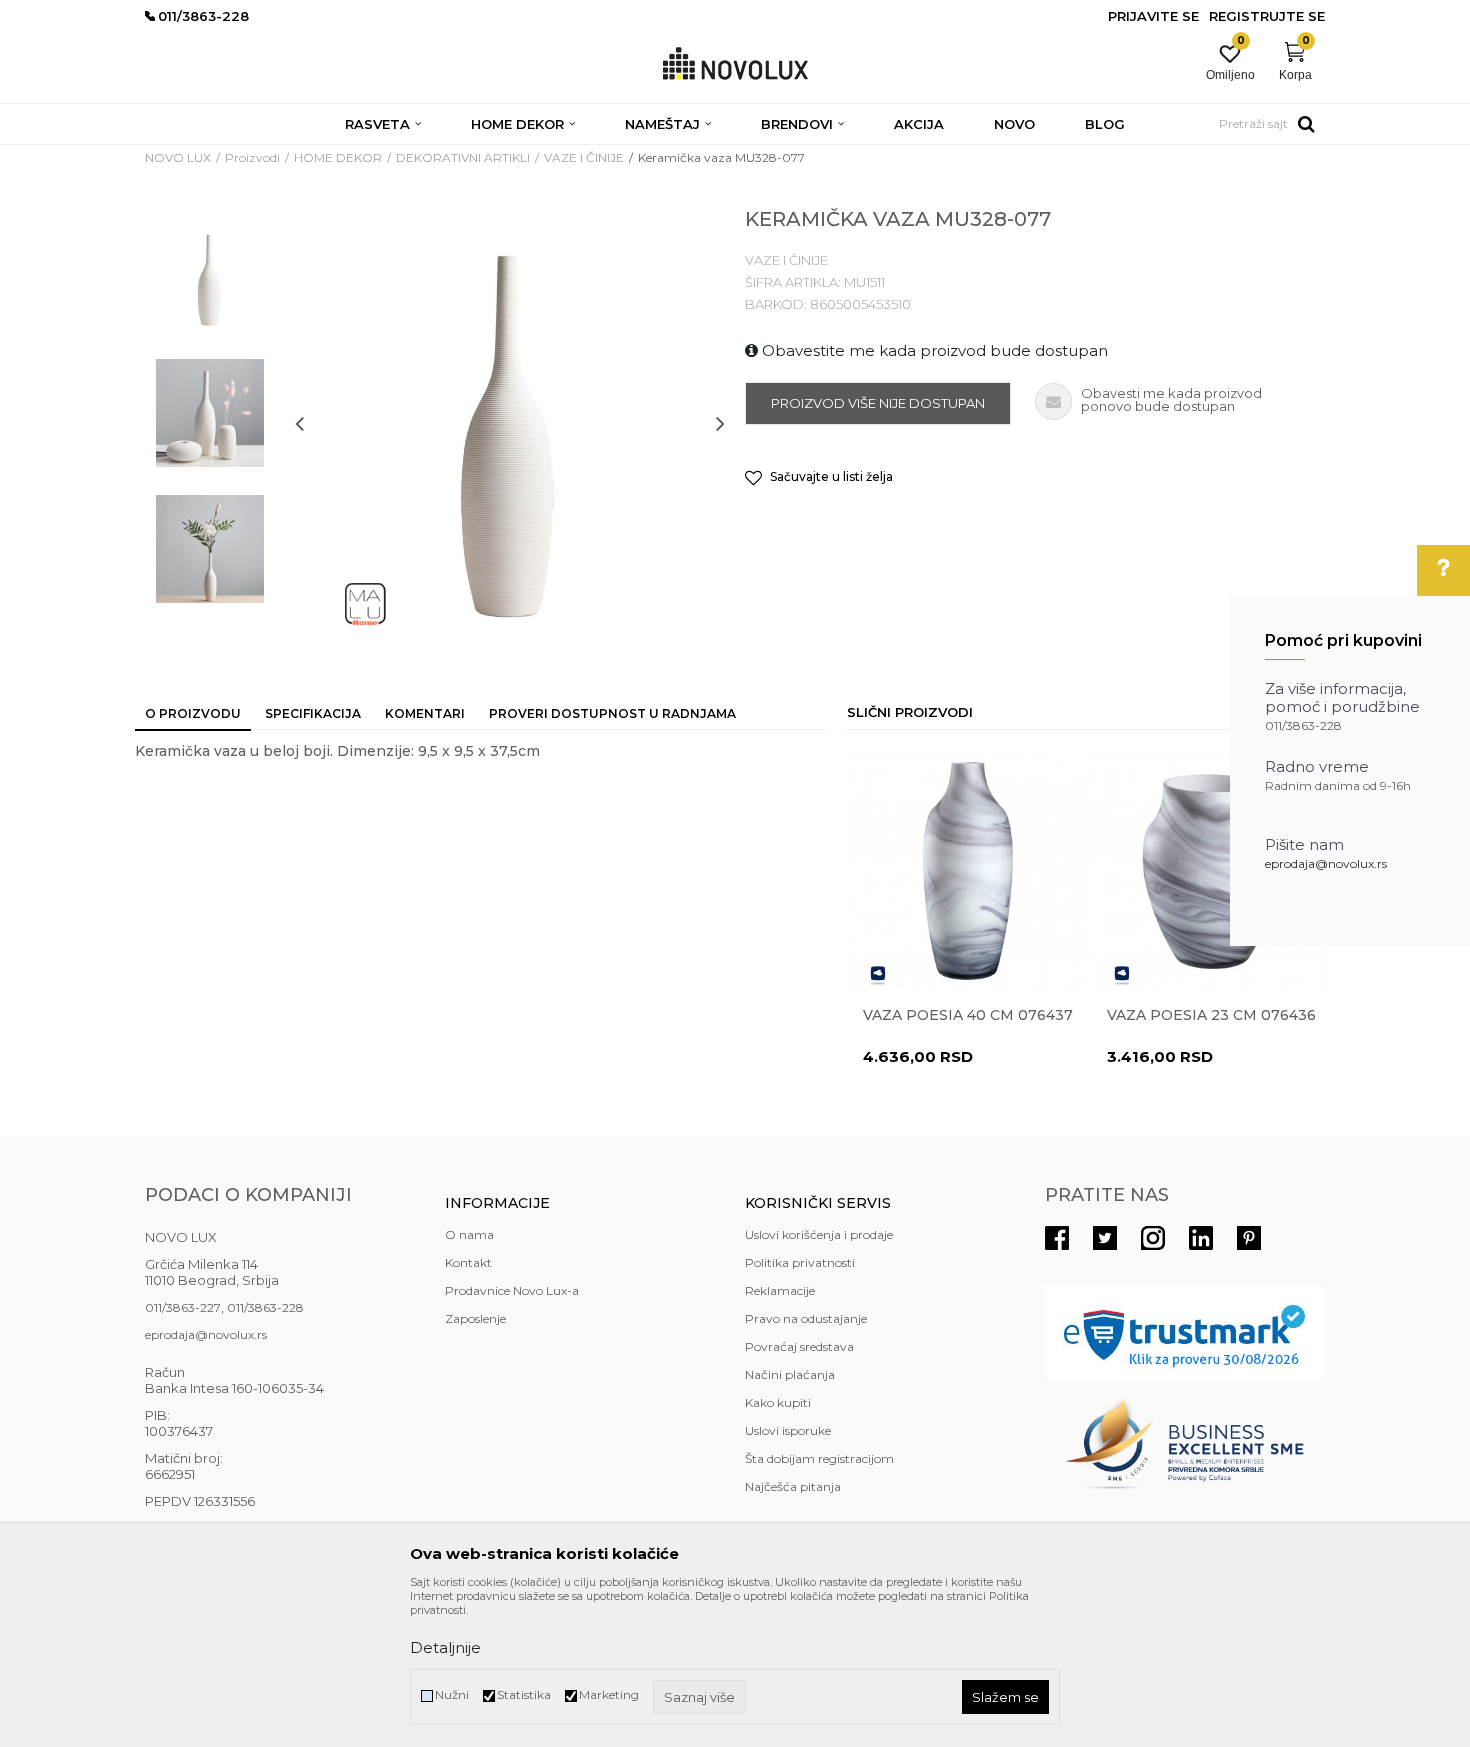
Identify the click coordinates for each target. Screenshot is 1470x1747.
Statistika (524, 1694)
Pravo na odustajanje (806, 1318)
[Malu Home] (364, 604)
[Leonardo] (878, 975)
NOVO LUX (178, 157)
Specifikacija (313, 713)
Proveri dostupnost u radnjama (612, 713)
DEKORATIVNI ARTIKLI (463, 157)
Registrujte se (1267, 16)
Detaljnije (445, 1647)
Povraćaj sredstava (799, 1346)
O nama (469, 1234)
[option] (210, 277)
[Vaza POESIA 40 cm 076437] (968, 871)
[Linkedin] (1201, 1238)
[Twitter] (1105, 1238)
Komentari (425, 713)
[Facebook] (1057, 1238)
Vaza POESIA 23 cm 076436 (1211, 1015)
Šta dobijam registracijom (819, 1458)
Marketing (609, 1694)
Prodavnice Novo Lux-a (512, 1290)
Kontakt (468, 1262)
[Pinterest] (1249, 1238)
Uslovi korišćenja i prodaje (819, 1234)
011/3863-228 (265, 1307)
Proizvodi (252, 157)
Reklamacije (780, 1290)
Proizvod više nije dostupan (878, 403)
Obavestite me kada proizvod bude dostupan (933, 350)
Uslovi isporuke (788, 1430)
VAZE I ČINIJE (584, 157)
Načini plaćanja (790, 1374)
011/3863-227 (183, 1307)
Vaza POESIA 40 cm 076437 (968, 1015)
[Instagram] (1153, 1238)
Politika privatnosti (800, 1262)
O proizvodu (193, 713)
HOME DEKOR (338, 157)
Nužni (452, 1694)
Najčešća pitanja (793, 1486)
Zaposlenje (475, 1318)
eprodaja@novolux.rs (1326, 863)
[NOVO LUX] (735, 64)
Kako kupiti (778, 1402)
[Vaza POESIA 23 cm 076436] (1212, 871)
